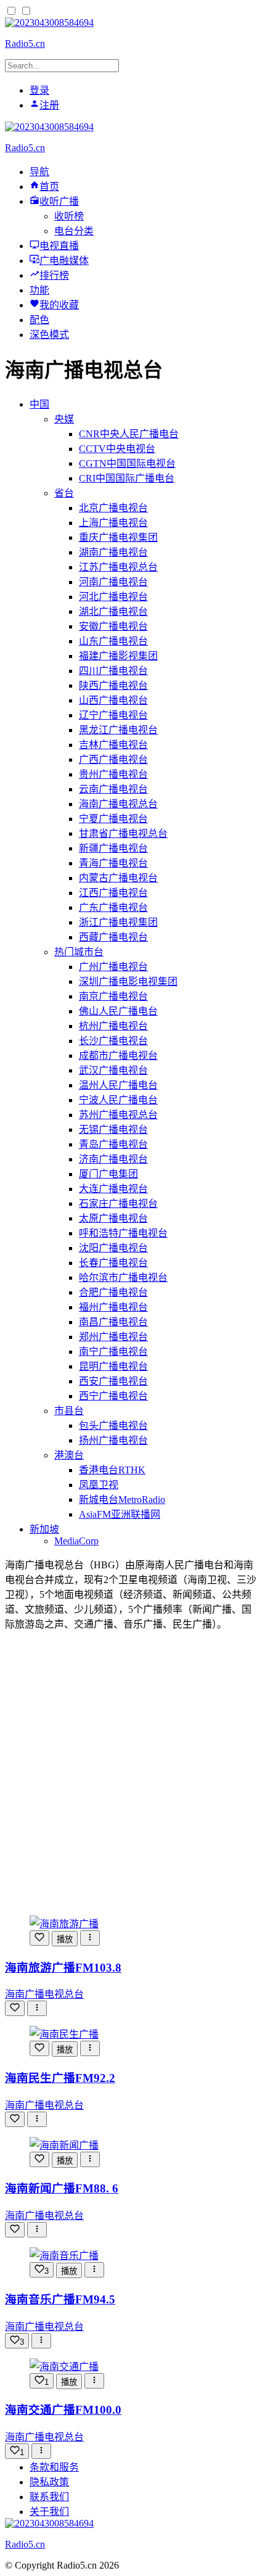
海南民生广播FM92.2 (60, 2078)
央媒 (64, 419)
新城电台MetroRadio (122, 1500)
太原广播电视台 (113, 1218)
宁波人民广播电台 (118, 1100)
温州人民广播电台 (118, 1085)
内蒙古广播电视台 (118, 878)
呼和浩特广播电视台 (123, 1233)
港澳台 (69, 1455)
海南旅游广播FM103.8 (63, 1968)
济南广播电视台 (113, 1159)
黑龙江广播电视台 (118, 730)
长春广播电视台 (113, 1263)
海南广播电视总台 (118, 804)
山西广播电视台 (113, 700)
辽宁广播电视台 (113, 715)
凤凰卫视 (99, 1485)
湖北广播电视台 (113, 611)
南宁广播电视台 (113, 1352)
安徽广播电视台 (113, 626)
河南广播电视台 (113, 582)
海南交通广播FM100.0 (63, 2410)
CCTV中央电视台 (117, 449)
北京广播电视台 (113, 508)
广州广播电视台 (113, 967)
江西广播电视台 (113, 893)
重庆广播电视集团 (118, 537)
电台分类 (74, 231)
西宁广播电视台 (113, 1396)
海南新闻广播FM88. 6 (62, 2188)
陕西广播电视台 (113, 685)
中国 (39, 404)
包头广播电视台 (113, 1426)
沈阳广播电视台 (113, 1248)
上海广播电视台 (113, 523)
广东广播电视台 (113, 907)
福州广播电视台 (113, 1307)
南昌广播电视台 (113, 1322)
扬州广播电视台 (113, 1440)
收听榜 (69, 216)
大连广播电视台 (113, 1189)
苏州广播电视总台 (118, 1115)
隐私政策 (49, 2482)
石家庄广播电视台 (118, 1204)
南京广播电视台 (113, 996)
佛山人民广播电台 (118, 1011)
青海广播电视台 (113, 863)
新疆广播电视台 (113, 848)
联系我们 (49, 2497)
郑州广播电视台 (113, 1337)
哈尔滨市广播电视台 (123, 1278)
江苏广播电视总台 (118, 567)
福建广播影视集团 (118, 656)
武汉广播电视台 (113, 1070)
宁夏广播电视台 (113, 819)
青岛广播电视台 (113, 1144)
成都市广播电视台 (118, 1056)
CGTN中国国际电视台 (127, 463)
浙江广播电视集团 (118, 922)
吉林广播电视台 (113, 745)
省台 (64, 493)
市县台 (69, 1411)
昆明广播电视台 (113, 1366)
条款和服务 (54, 2467)
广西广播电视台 (113, 759)
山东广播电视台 (113, 641)
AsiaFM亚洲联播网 (120, 1514)
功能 (39, 290)
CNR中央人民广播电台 (129, 434)
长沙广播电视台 (113, 1041)
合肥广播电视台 (113, 1292)
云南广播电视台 (113, 789)
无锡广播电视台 (113, 1130)
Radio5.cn (25, 43)
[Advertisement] (132, 1773)
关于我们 (49, 2512)
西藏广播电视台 (113, 937)
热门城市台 (79, 952)
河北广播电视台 (113, 597)
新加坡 (44, 1529)
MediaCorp (76, 1541)
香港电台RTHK (112, 1470)
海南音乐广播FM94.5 (60, 2299)
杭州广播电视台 (113, 1026)
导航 (39, 172)
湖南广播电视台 (113, 552)
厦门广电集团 (108, 1174)
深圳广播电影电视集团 (128, 981)
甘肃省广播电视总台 (123, 833)
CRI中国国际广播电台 (127, 478)
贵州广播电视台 (113, 774)
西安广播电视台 (113, 1381)
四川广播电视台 (113, 671)
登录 (39, 90)
